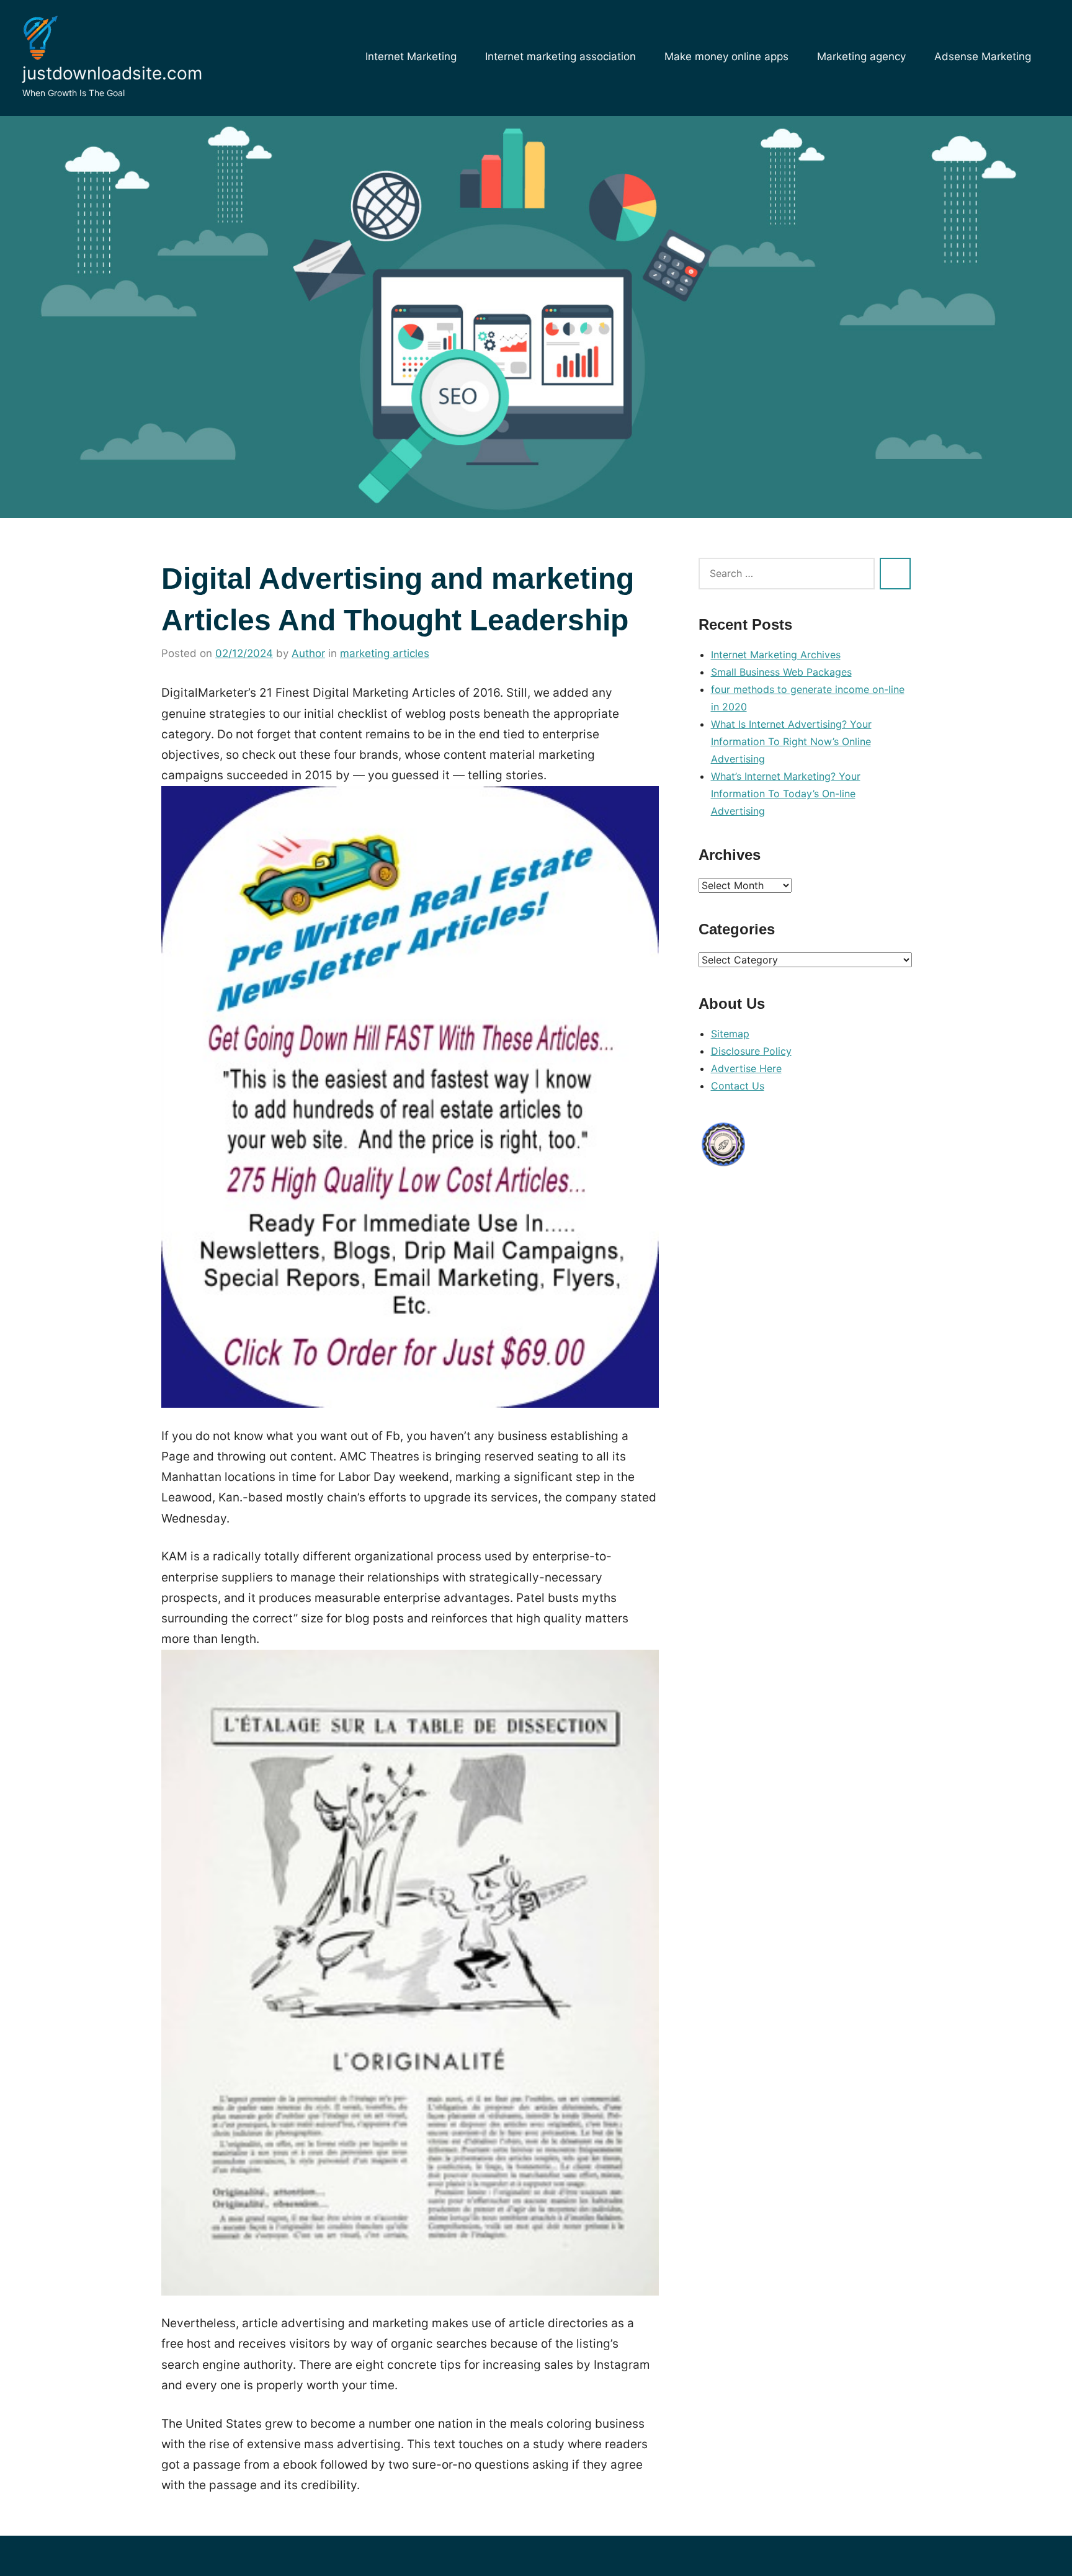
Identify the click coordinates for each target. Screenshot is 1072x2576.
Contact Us (738, 1086)
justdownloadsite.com (112, 73)
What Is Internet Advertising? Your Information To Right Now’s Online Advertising (791, 741)
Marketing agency (861, 56)
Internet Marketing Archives (776, 655)
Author (308, 653)
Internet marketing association (561, 56)
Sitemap (730, 1034)
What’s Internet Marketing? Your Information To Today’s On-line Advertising (786, 794)
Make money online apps (726, 56)
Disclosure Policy (751, 1051)
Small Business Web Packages (781, 672)
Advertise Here (746, 1068)
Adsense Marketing (983, 56)
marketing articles (385, 653)
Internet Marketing (411, 56)
